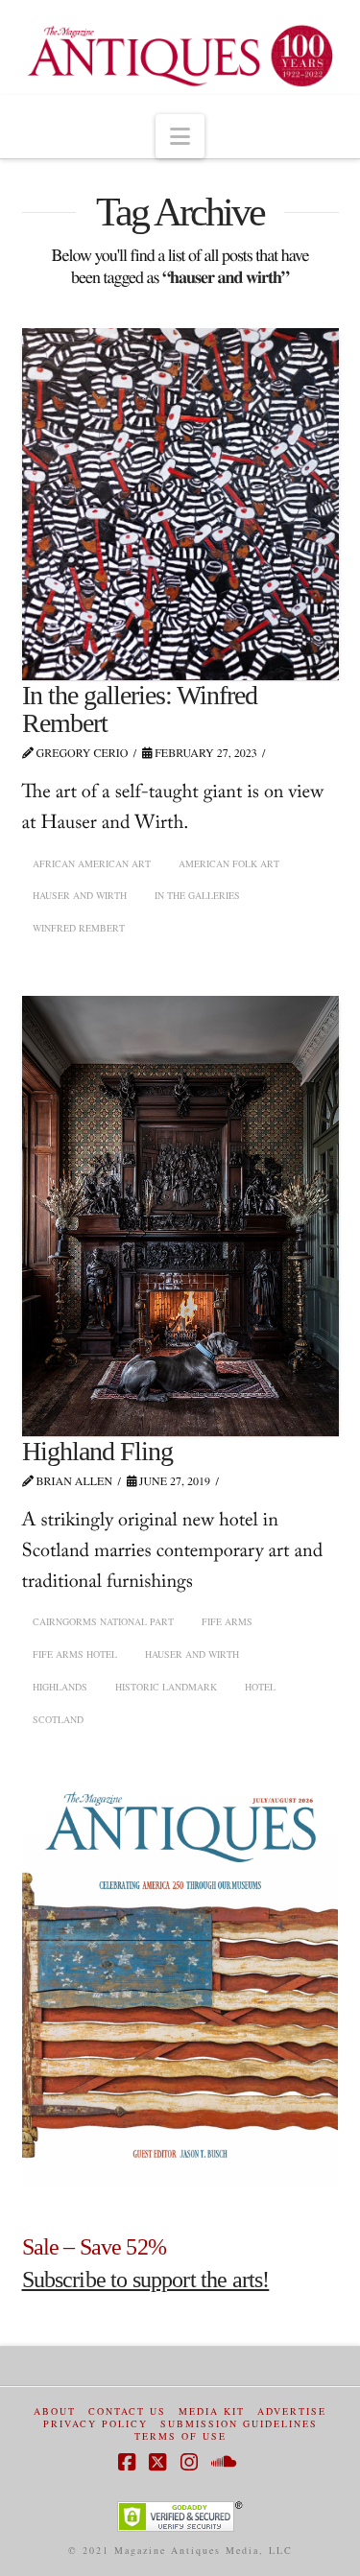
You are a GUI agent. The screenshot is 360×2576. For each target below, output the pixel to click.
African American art (92, 863)
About (55, 2411)
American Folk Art (229, 863)
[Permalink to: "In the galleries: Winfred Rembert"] (180, 504)
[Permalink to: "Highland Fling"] (180, 1216)
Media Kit (212, 2411)
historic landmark (166, 1687)
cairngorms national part (103, 1621)
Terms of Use (180, 2436)
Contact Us (127, 2411)
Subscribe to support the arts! (146, 2280)
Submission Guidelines (239, 2424)
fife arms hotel (75, 1654)
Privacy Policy (96, 2424)
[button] (180, 136)
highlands (60, 1687)
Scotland (58, 1719)
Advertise (292, 2411)
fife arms (227, 1621)
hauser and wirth (80, 895)
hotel (260, 1687)
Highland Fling (97, 1451)
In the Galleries (197, 895)
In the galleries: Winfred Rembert (140, 709)
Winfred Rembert (79, 928)
